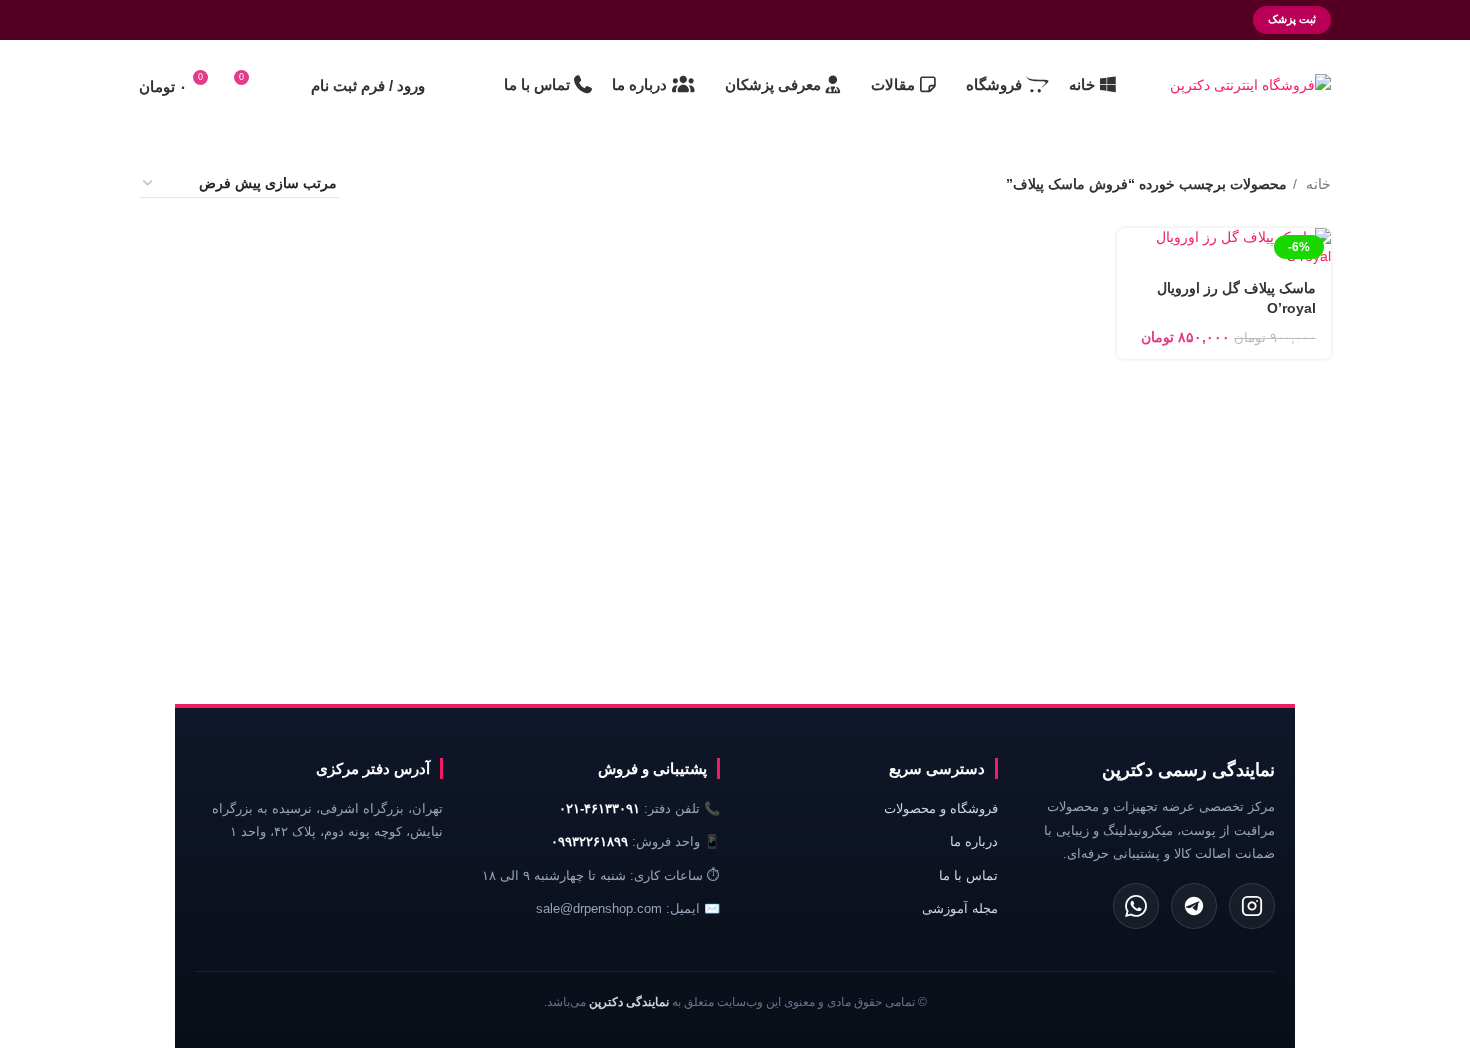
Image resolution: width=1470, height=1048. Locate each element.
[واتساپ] (1136, 906)
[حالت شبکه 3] (410, 183)
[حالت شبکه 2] (441, 183)
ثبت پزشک (1292, 19)
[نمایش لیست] (473, 183)
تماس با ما (968, 875)
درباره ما (974, 841)
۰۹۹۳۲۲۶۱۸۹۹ (589, 841)
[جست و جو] (285, 85)
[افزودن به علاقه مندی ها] (1142, 250)
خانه (1316, 184)
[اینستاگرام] (1252, 906)
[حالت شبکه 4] (378, 183)
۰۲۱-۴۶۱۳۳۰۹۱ (599, 808)
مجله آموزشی (960, 908)
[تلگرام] (1194, 906)
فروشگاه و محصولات (941, 808)
